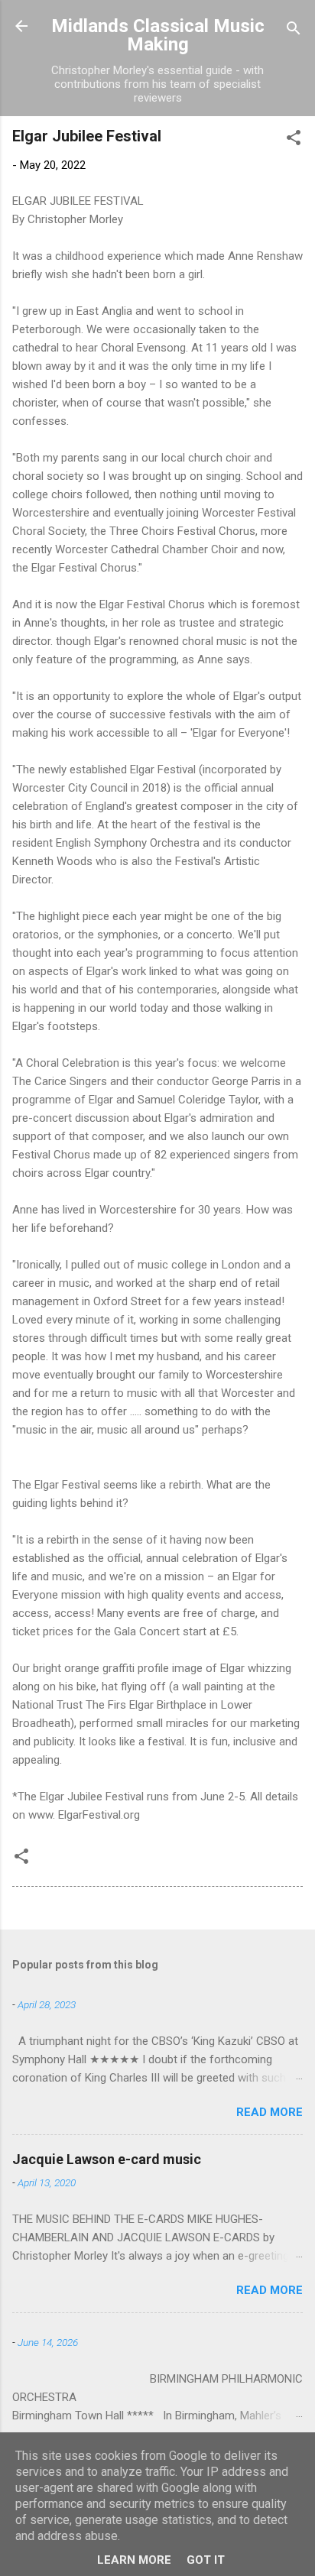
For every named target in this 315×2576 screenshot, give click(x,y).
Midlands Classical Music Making (158, 35)
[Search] (294, 31)
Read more (270, 2112)
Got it (206, 2560)
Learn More (134, 2560)
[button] (294, 140)
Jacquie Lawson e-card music (107, 2159)
